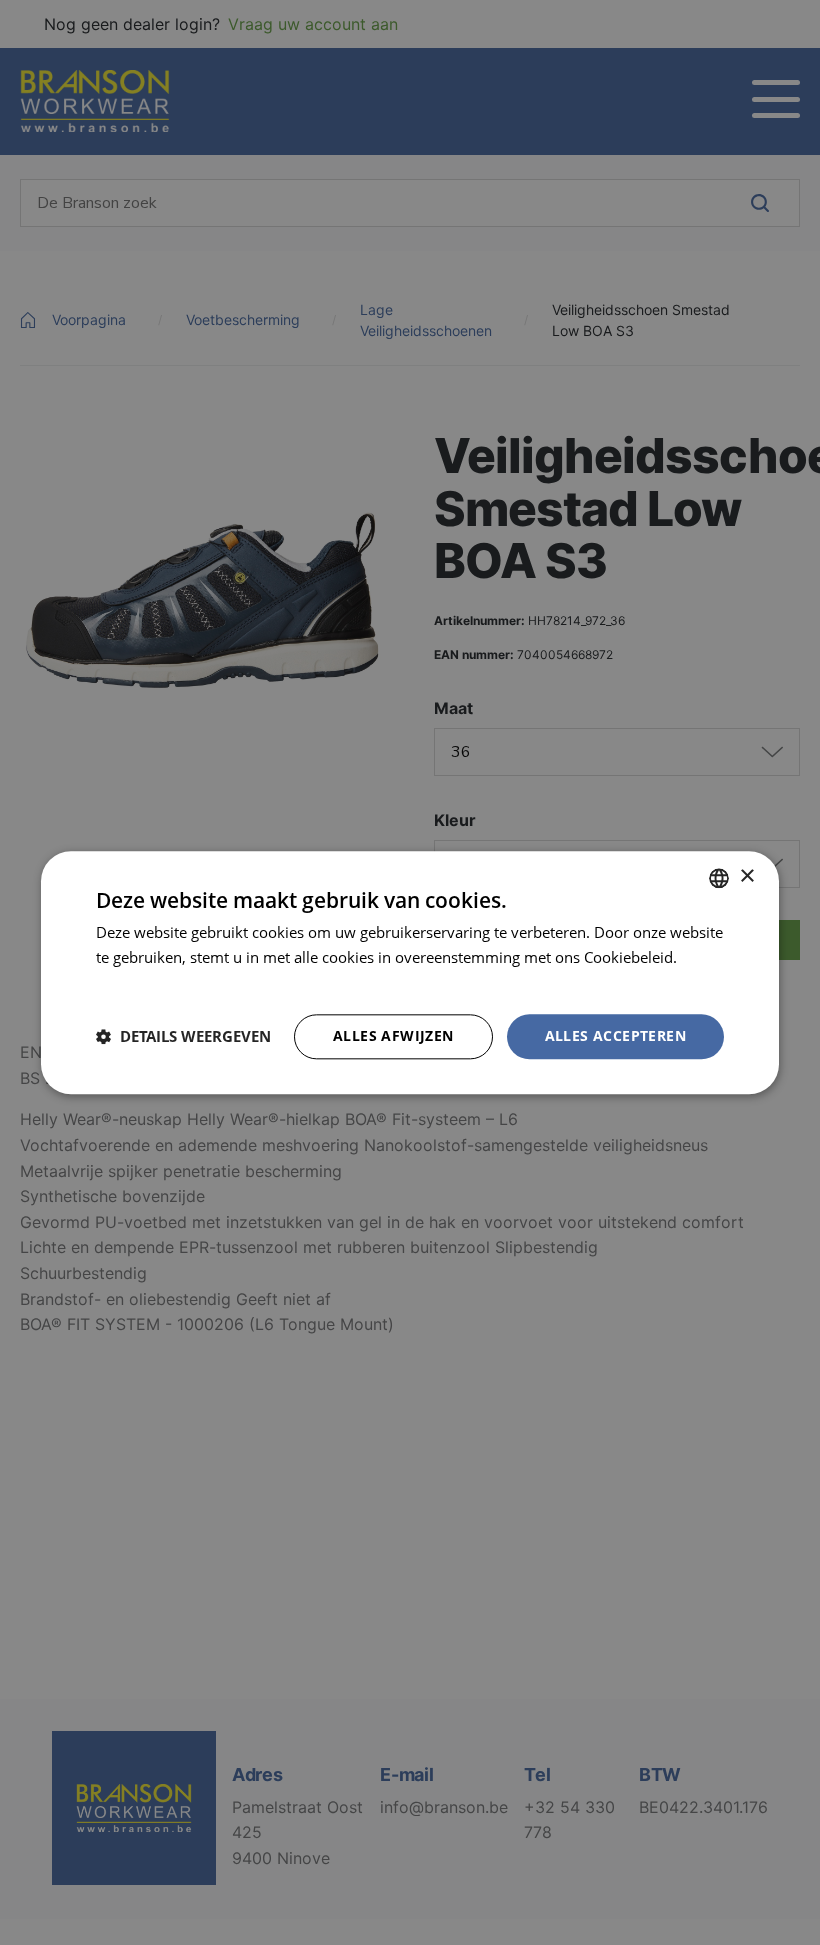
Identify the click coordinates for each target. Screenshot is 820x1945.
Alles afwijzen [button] (393, 1035)
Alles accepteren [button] (615, 1035)
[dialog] (410, 972)
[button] (183, 1037)
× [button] (746, 876)
